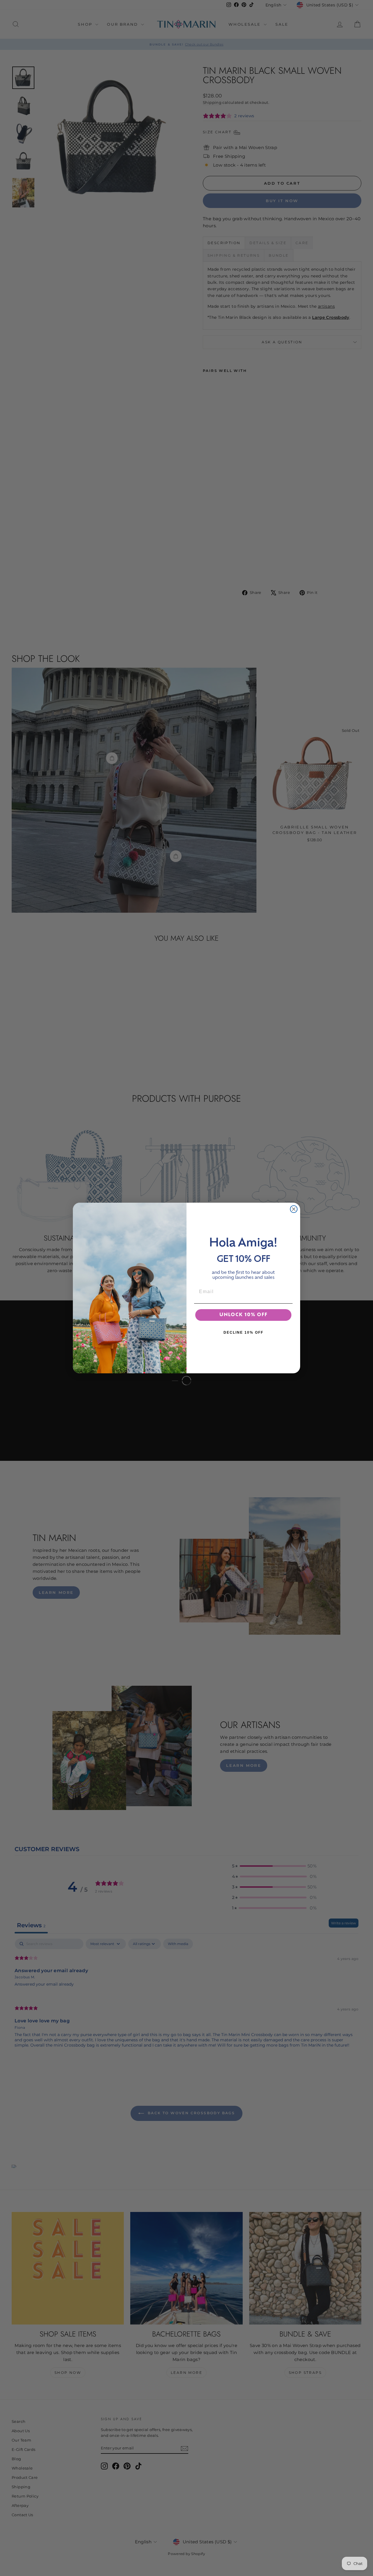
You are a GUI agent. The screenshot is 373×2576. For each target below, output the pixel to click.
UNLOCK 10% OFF (243, 1315)
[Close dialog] (294, 1209)
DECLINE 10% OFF (243, 1332)
